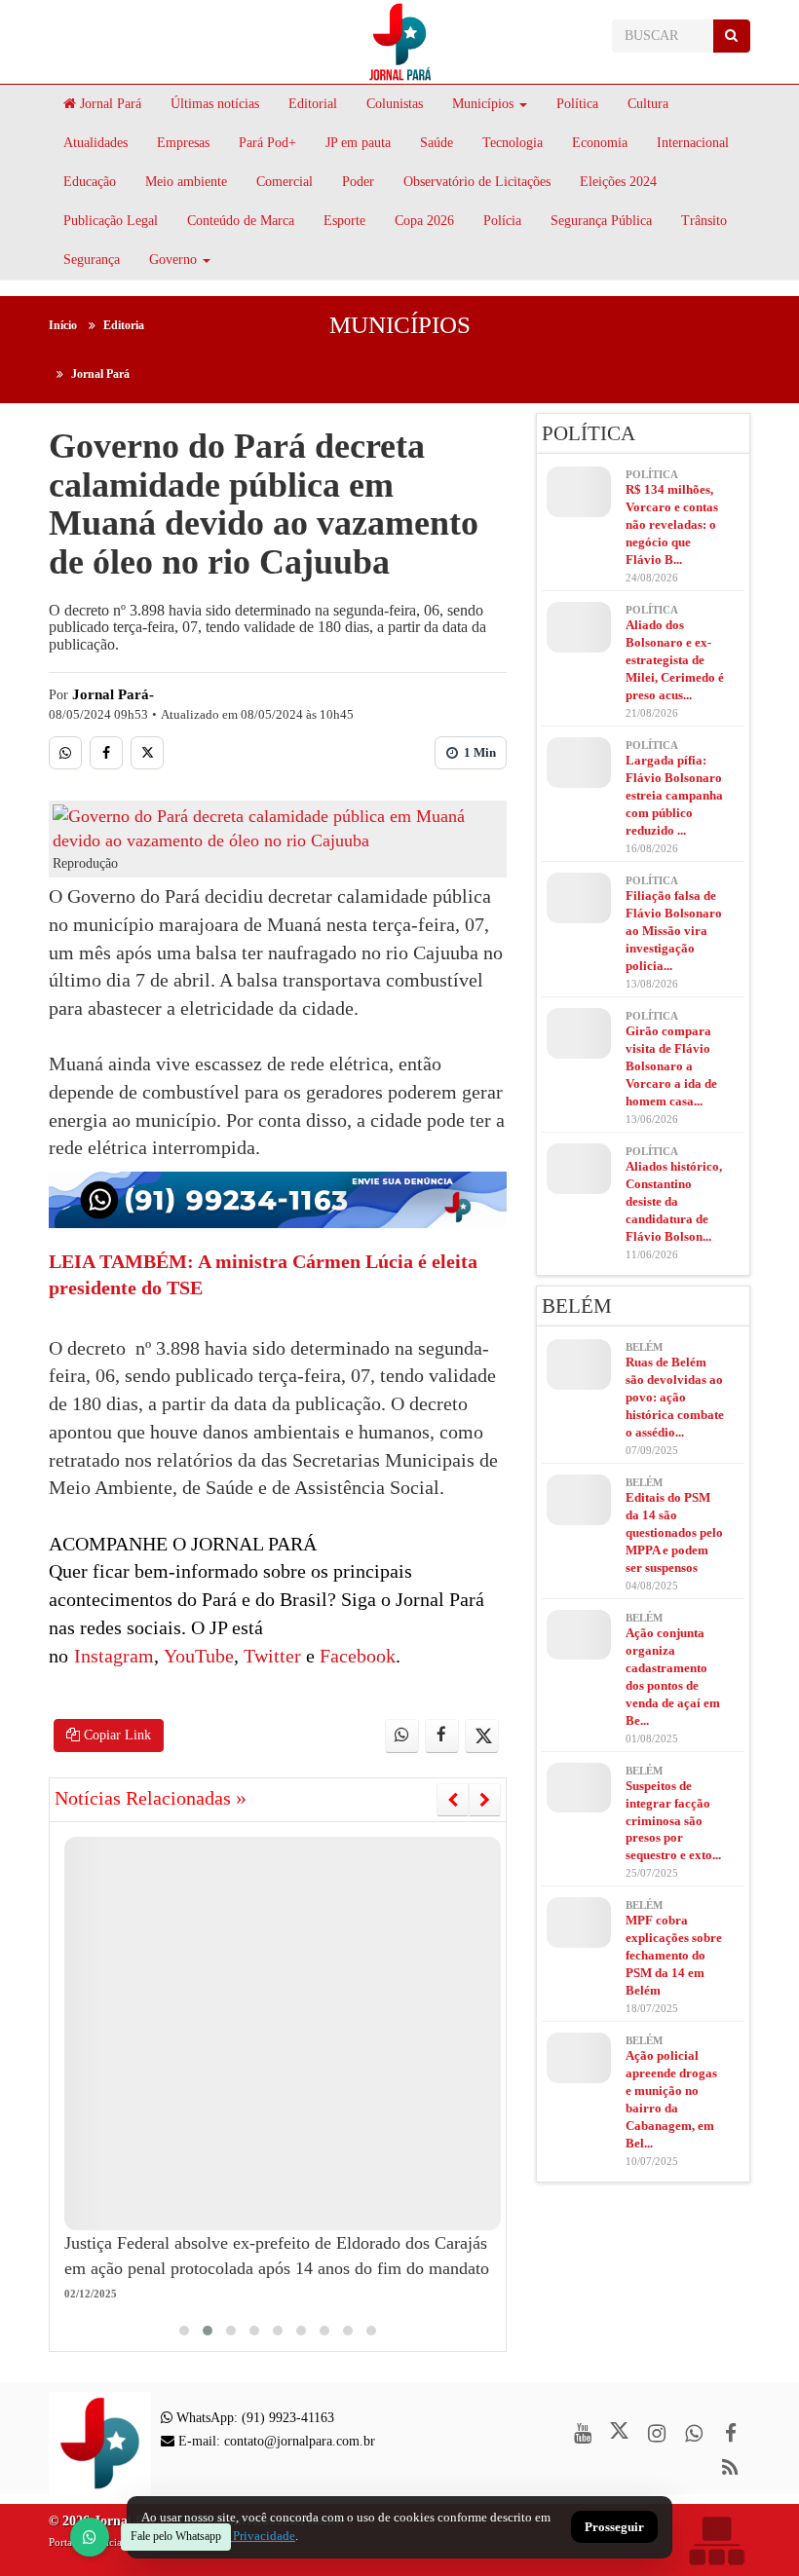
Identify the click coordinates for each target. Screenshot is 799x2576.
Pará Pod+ (267, 143)
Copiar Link (115, 1735)
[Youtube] (582, 2433)
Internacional (693, 143)
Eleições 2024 (618, 182)
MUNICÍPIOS (400, 325)
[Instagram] (656, 2433)
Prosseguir (614, 2528)
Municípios (483, 104)
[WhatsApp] (90, 2537)
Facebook (355, 1656)
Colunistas (395, 104)
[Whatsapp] (65, 753)
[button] (184, 2331)
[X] (147, 753)
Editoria (124, 325)
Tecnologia (513, 143)
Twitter (270, 1656)
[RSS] (730, 2467)
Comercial (285, 182)
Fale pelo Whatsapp (176, 2536)
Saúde (437, 143)
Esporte (344, 221)
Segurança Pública (601, 221)
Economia (600, 143)
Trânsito (704, 221)
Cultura (648, 104)
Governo (173, 260)
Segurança (92, 260)
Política (577, 104)
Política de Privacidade (234, 2536)
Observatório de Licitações (477, 182)
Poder (358, 182)
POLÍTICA (589, 433)
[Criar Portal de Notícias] (716, 2540)
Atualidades (95, 143)
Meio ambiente (186, 182)
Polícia (502, 221)
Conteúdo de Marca (241, 221)
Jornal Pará (109, 104)
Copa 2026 (424, 221)
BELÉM (577, 1306)
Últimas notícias (215, 104)
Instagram (114, 1656)
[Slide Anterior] (453, 1800)
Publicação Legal (111, 221)
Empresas (183, 143)
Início (63, 325)
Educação (90, 182)
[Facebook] (106, 753)
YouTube (196, 1656)
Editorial (313, 104)
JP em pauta (358, 143)
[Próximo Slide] (485, 1800)
